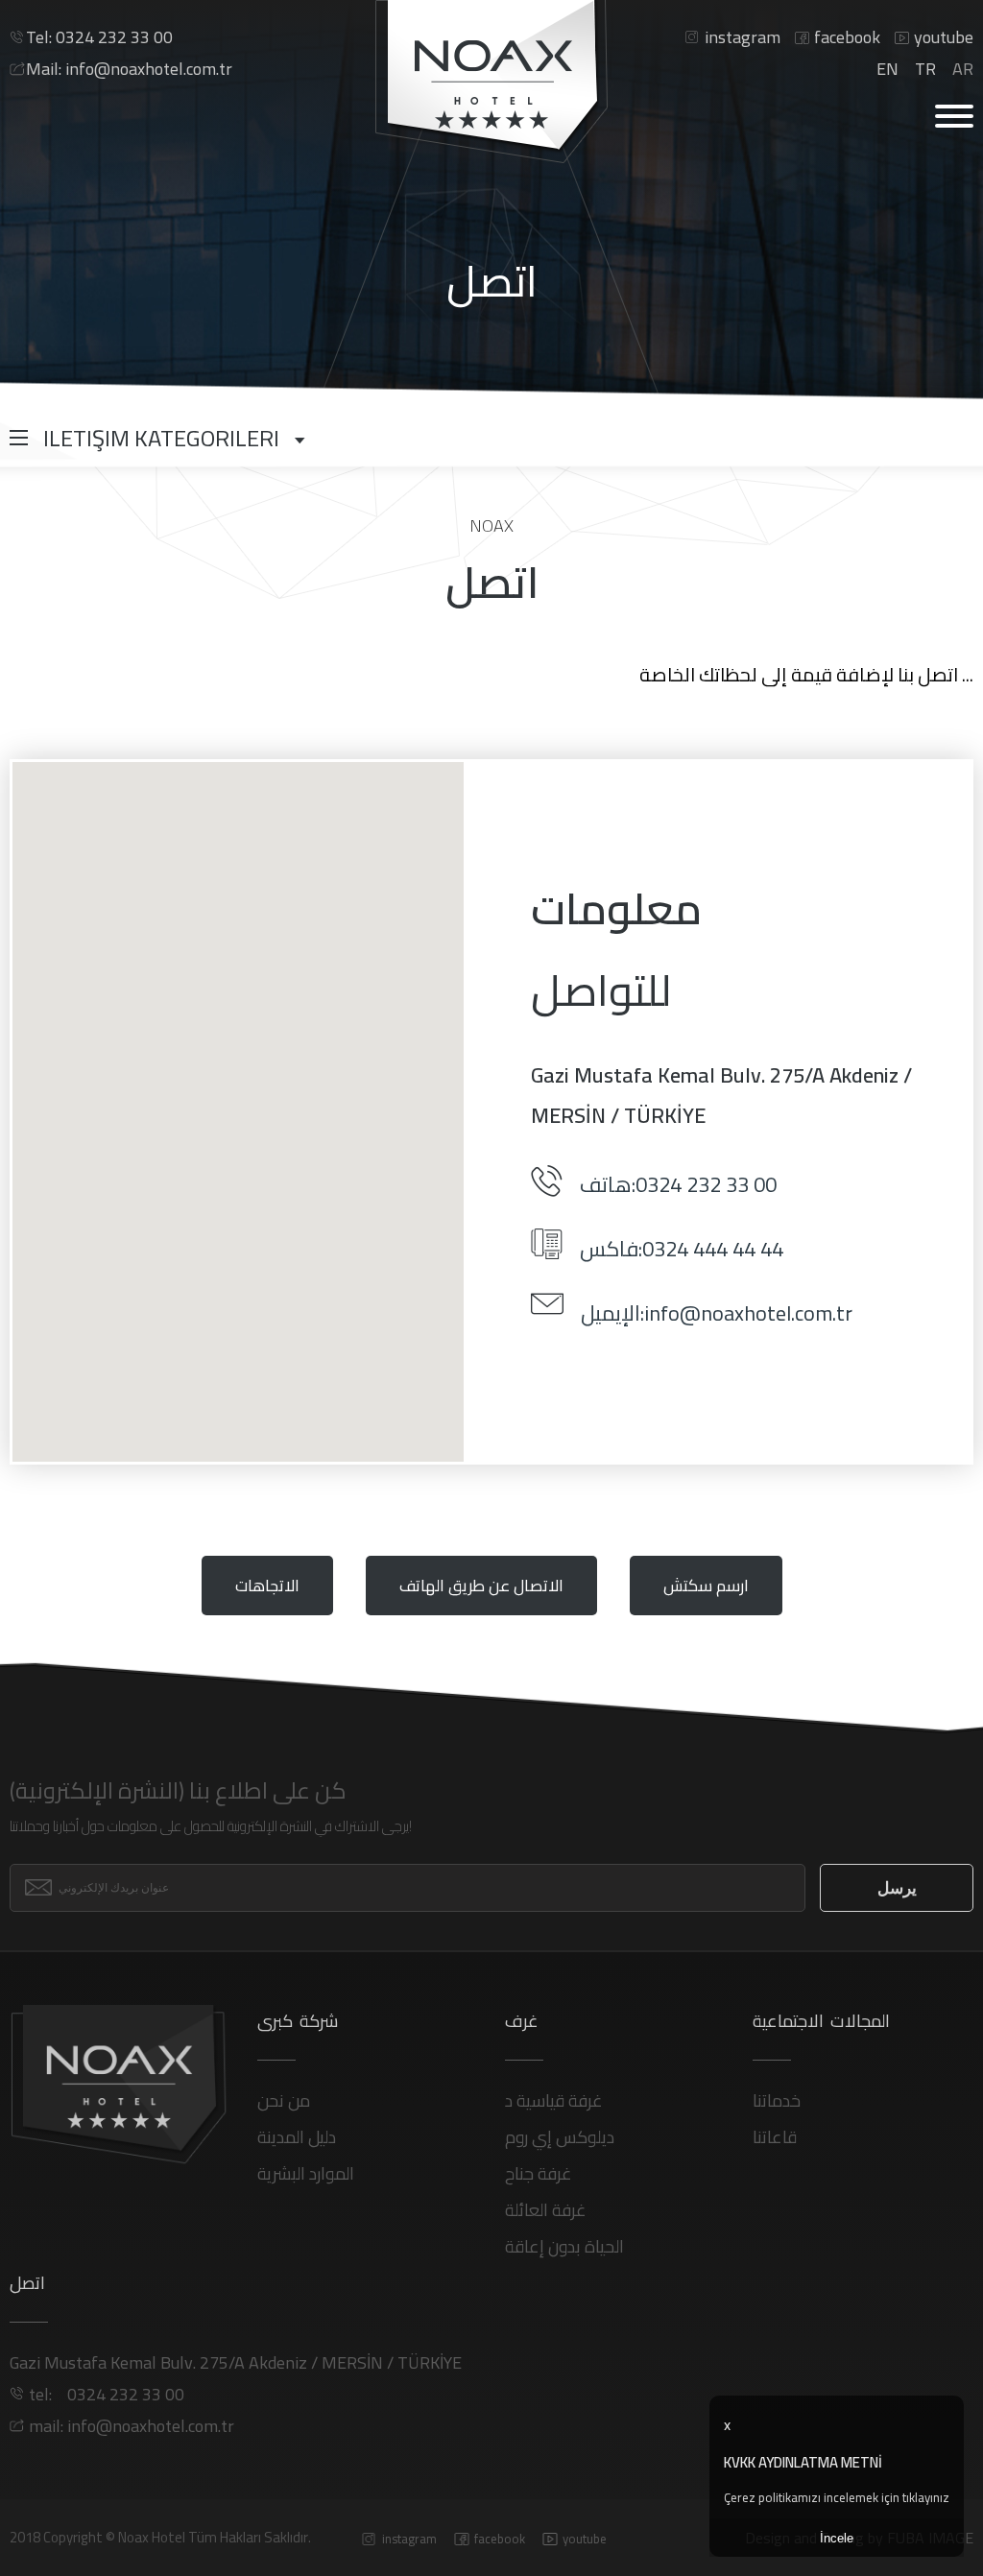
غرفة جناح (539, 2173)
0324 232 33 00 (99, 37)
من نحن (284, 2100)
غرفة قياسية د (554, 2100)
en (887, 69)
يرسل (897, 1888)
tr (925, 69)
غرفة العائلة (546, 2210)
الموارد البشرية (306, 2173)
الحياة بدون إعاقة (564, 2246)
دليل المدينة (297, 2137)
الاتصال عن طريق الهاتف (481, 1586)
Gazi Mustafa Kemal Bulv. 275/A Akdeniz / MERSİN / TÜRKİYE (236, 2362)
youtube (944, 37)
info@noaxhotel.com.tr (129, 69)
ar (963, 69)
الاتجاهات (267, 1586)
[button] (238, 1101)
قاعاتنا (775, 2137)
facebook (847, 37)
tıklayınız (926, 2497)
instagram (743, 37)
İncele (837, 2538)
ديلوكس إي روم (560, 2137)
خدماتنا (777, 2100)
